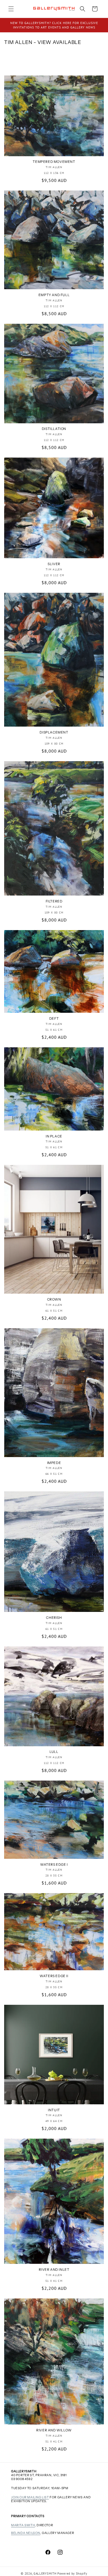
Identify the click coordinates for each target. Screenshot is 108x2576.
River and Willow (54, 2430)
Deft (54, 1018)
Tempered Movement (54, 162)
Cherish (54, 1618)
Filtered (54, 901)
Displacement (54, 732)
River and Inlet (54, 2270)
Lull (54, 1752)
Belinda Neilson (26, 2533)
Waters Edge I (54, 1864)
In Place (54, 1136)
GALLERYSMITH (45, 2574)
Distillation (54, 429)
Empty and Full (54, 295)
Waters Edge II (54, 1976)
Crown (54, 1299)
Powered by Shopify (72, 2574)
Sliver (54, 564)
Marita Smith (23, 2525)
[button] (11, 9)
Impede (54, 1463)
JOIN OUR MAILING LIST (30, 2497)
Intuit (54, 2110)
